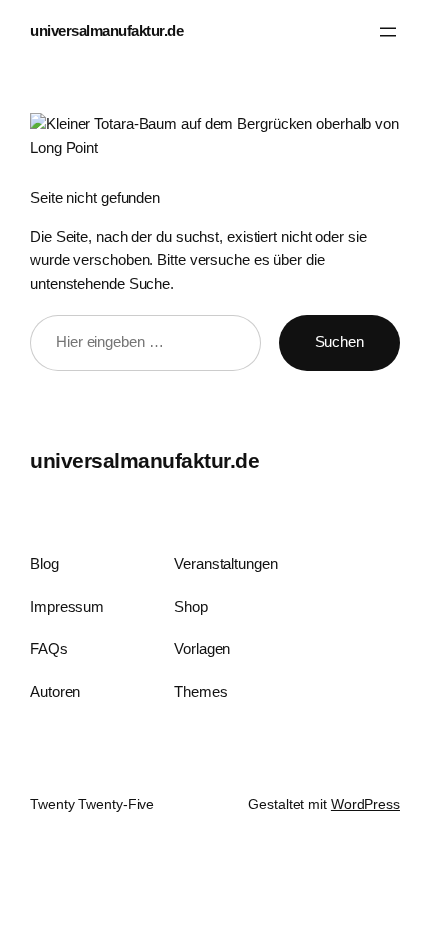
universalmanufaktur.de (106, 31)
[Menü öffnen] (388, 32)
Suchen (339, 342)
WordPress (365, 804)
